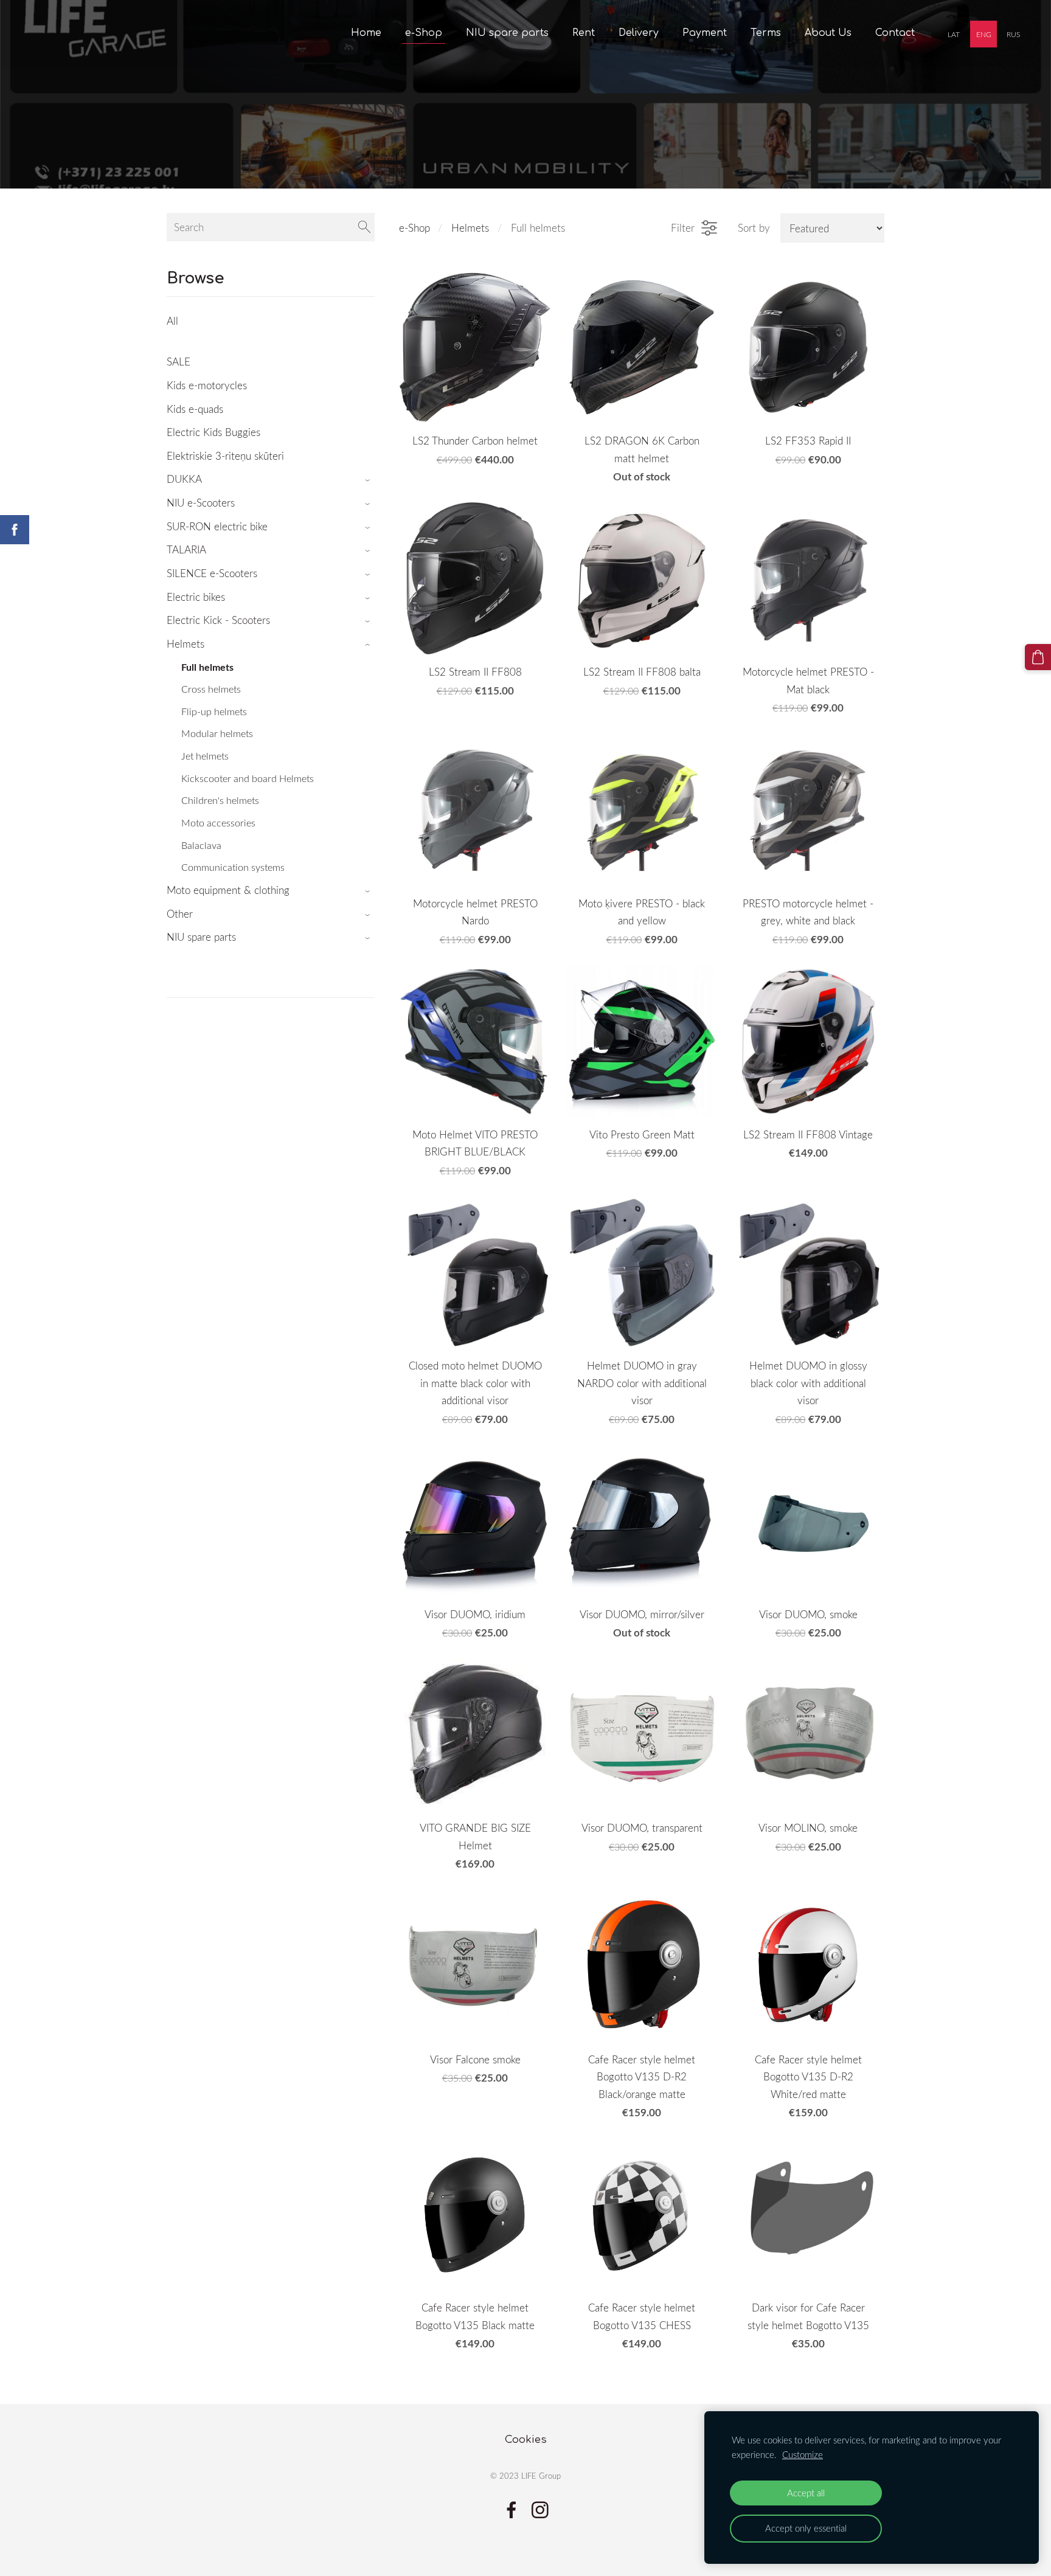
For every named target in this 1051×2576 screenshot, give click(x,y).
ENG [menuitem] (984, 34)
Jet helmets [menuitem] (205, 756)
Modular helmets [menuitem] (217, 733)
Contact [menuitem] (895, 33)
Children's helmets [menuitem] (220, 800)
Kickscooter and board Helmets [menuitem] (248, 778)
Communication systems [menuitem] (233, 867)
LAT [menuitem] (954, 34)
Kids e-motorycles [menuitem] (207, 385)
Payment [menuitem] (705, 33)
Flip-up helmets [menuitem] (214, 712)
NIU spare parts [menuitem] (507, 33)
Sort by (754, 228)
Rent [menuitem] (584, 33)
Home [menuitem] (366, 33)
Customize (803, 2454)
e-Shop (415, 228)
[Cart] (1038, 657)
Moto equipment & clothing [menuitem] (228, 890)
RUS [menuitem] (1013, 34)
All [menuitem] (172, 321)
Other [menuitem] (180, 914)
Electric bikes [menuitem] (196, 597)
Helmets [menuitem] (186, 644)
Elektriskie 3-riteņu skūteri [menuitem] (225, 456)
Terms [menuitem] (766, 33)
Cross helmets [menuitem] (211, 689)
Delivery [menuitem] (639, 33)
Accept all (806, 2493)
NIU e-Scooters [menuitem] (201, 503)
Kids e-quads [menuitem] (195, 409)
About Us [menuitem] (828, 33)
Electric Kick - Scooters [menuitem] (218, 620)
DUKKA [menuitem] (184, 479)
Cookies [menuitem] (526, 2439)
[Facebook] (512, 2510)
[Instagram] (540, 2510)
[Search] (364, 227)
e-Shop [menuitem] (424, 33)
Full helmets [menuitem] (207, 667)
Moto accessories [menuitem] (218, 823)
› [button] (369, 480)
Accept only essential (806, 2528)
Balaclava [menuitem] (201, 845)
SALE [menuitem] (179, 362)
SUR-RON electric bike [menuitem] (217, 526)
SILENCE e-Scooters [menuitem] (212, 573)
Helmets (470, 228)
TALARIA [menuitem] (186, 549)
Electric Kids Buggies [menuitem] (213, 432)
